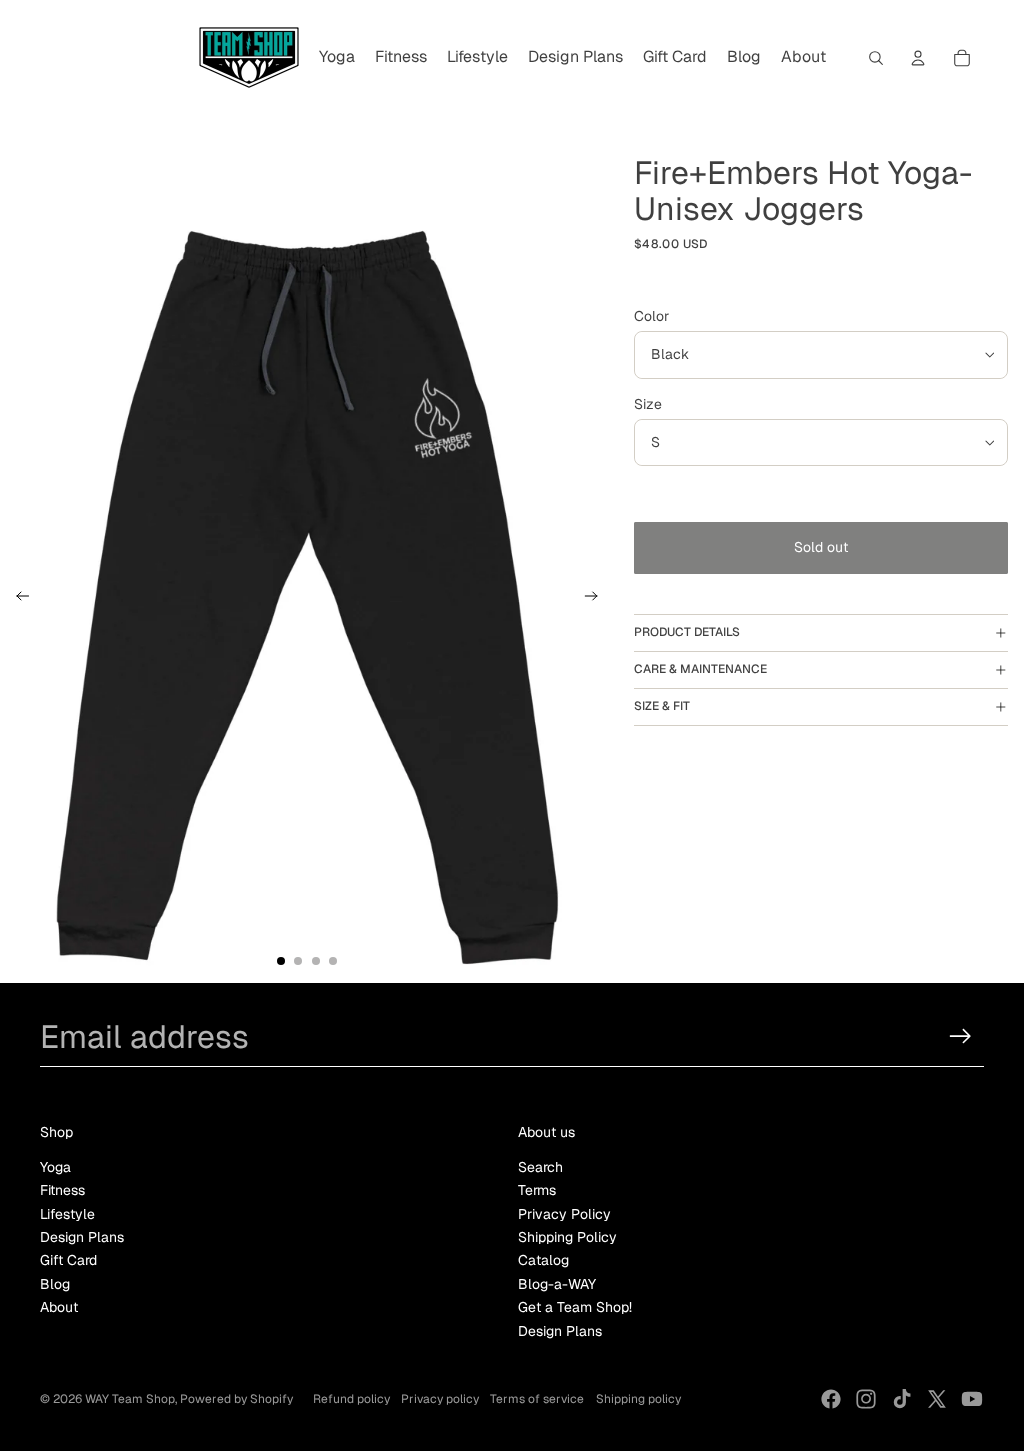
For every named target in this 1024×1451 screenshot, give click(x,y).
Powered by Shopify (236, 1399)
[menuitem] (337, 58)
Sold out (821, 547)
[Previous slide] (16, 599)
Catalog (543, 1260)
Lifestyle (67, 1214)
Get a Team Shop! (575, 1307)
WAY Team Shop (130, 1399)
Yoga (55, 1167)
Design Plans (82, 1237)
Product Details (687, 632)
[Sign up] (960, 1036)
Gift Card (68, 1260)
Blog (55, 1284)
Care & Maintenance (700, 669)
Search (540, 1167)
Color (651, 316)
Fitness (62, 1190)
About (59, 1307)
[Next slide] (597, 599)
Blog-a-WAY (557, 1284)
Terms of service (537, 1399)
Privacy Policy (564, 1214)
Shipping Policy (567, 1237)
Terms (537, 1190)
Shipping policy (638, 1399)
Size (648, 404)
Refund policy (351, 1399)
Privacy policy (440, 1399)
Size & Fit (662, 706)
